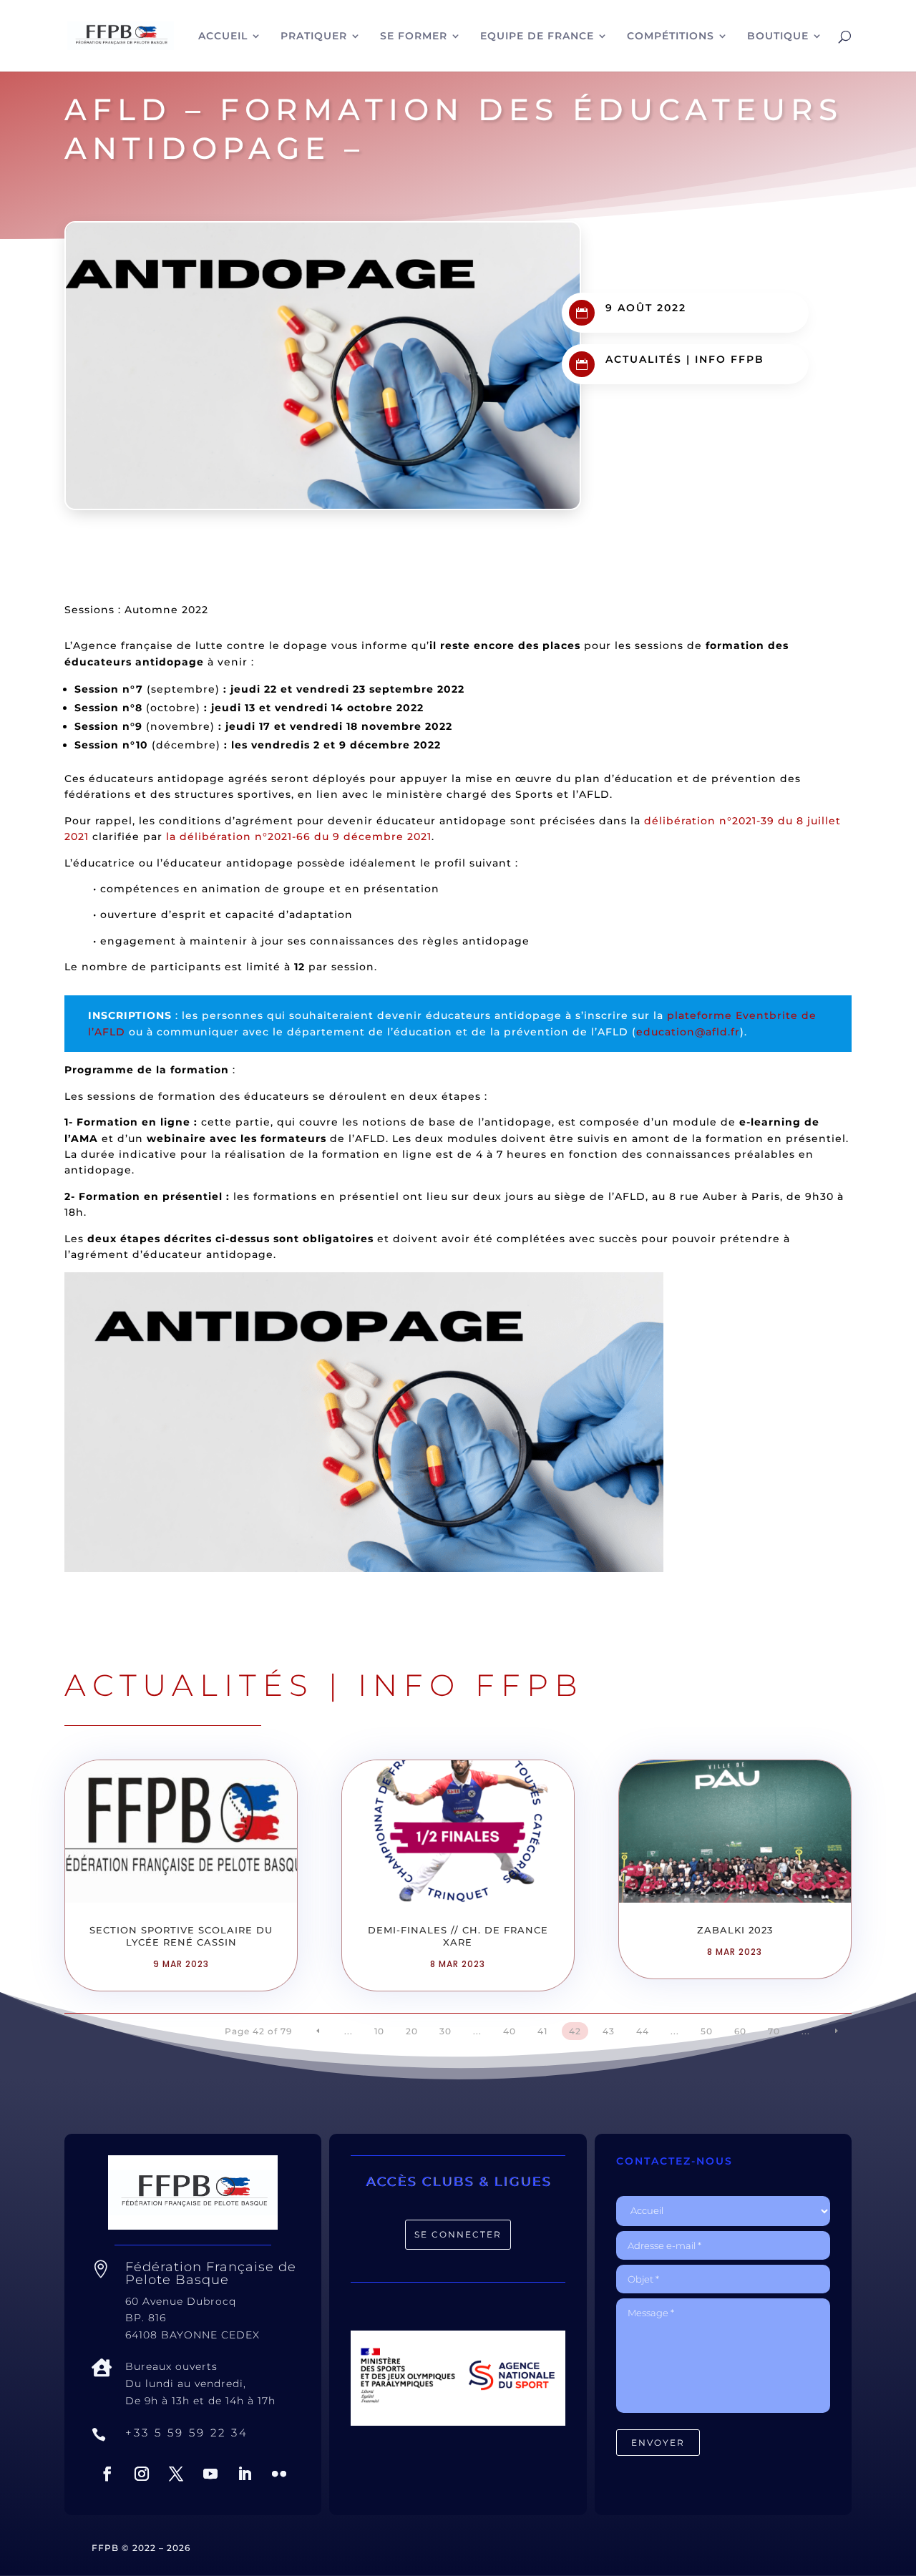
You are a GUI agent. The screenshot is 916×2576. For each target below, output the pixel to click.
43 (609, 2031)
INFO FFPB (730, 359)
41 (542, 2031)
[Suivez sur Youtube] (210, 2474)
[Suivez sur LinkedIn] (245, 2474)
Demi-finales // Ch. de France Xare (458, 1936)
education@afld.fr (688, 1032)
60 (740, 2031)
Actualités (644, 359)
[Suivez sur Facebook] (107, 2474)
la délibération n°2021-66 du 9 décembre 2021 (299, 836)
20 (412, 2031)
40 (510, 2031)
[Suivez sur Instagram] (142, 2474)
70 (774, 2031)
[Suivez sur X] (176, 2474)
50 (707, 2031)
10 (379, 2031)
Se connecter (458, 2234)
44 (643, 2031)
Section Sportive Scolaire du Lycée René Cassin (181, 1936)
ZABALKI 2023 (735, 1930)
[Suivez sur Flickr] (279, 2474)
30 (445, 2031)
